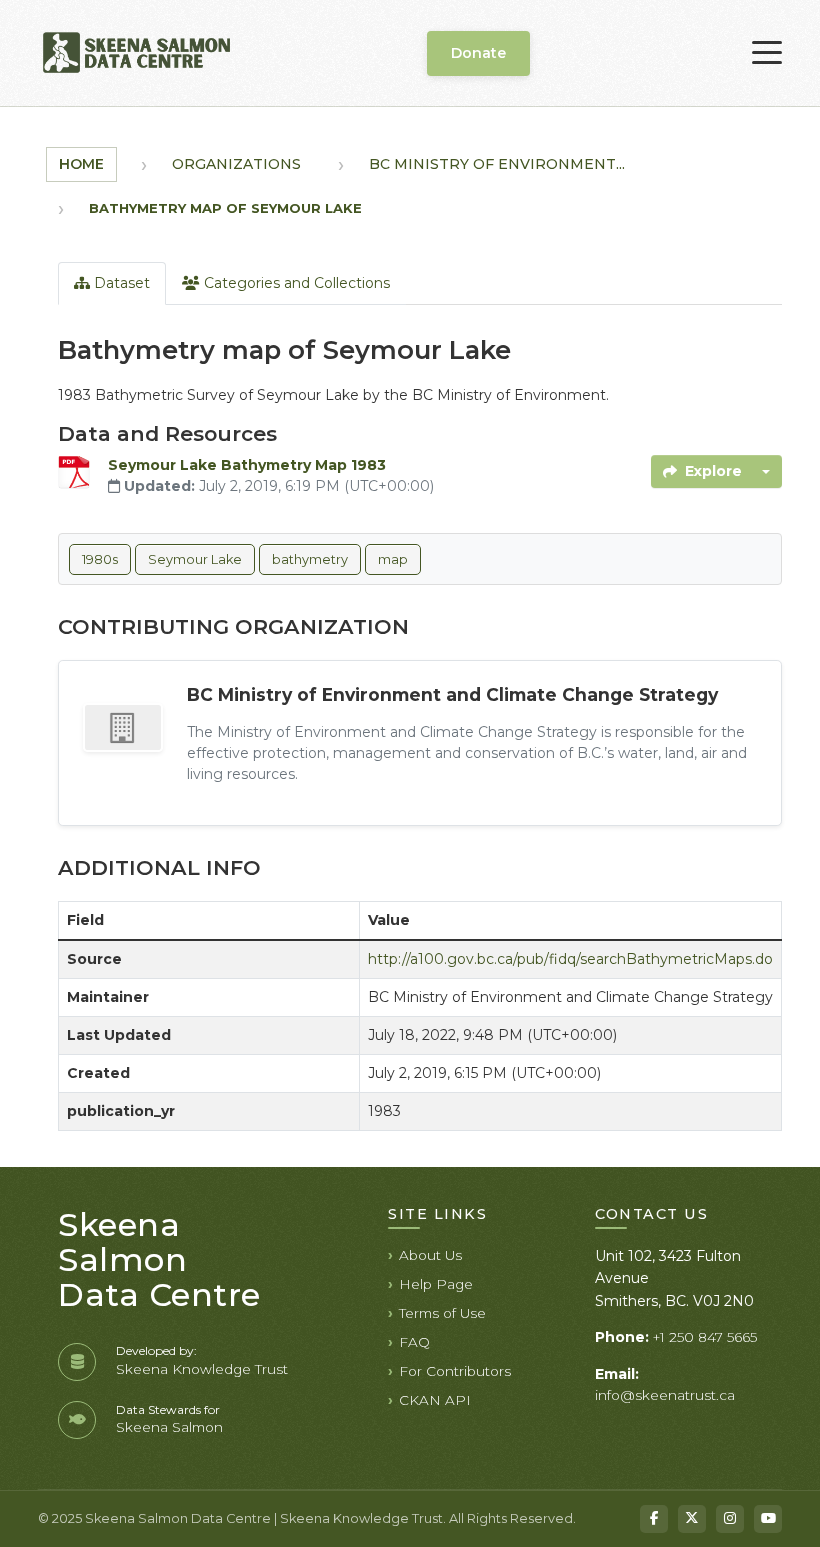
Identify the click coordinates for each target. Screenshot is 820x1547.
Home (81, 164)
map (393, 559)
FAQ (414, 1342)
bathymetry (310, 559)
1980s (100, 559)
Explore (713, 471)
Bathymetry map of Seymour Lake (225, 208)
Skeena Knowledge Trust (202, 1369)
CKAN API (435, 1400)
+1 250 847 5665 (705, 1337)
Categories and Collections (295, 283)
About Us (430, 1255)
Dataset (120, 283)
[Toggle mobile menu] (767, 53)
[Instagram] (730, 1519)
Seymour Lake (195, 559)
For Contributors (455, 1371)
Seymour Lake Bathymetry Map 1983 (247, 465)
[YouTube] (768, 1519)
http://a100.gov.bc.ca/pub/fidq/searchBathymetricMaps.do (570, 959)
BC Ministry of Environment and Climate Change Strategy (452, 694)
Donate (478, 53)
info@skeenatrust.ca (665, 1395)
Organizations (236, 164)
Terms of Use (442, 1313)
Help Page (436, 1284)
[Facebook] (654, 1519)
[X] (692, 1519)
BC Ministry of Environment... (497, 164)
